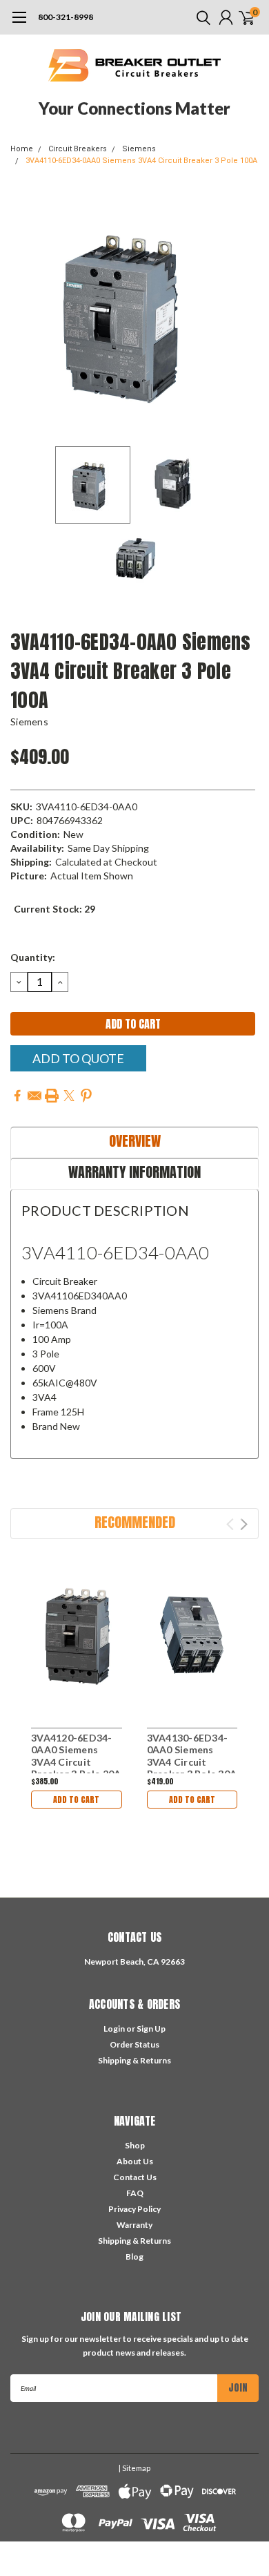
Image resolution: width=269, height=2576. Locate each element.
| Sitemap (134, 2468)
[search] (200, 17)
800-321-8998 (66, 17)
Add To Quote (78, 1058)
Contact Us (135, 2177)
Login (114, 2029)
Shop (135, 2145)
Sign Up (151, 2029)
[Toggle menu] (19, 24)
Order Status (134, 2044)
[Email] (34, 1096)
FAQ (135, 2193)
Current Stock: (54, 909)
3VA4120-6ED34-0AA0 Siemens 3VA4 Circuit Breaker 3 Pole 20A (76, 1756)
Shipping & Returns (134, 2060)
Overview (135, 1141)
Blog (134, 2257)
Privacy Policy (134, 2209)
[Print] (52, 1096)
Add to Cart (76, 1800)
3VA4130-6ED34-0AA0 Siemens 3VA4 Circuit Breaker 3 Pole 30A (192, 1756)
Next (245, 315)
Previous (24, 315)
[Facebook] (17, 1096)
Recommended (135, 1522)
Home (22, 149)
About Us (135, 2161)
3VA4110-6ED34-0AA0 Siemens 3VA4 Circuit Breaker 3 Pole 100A (141, 161)
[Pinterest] (86, 1096)
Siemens (139, 149)
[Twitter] (69, 1096)
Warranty (134, 2225)
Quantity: (33, 957)
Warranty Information (134, 1172)
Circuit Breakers (78, 149)
